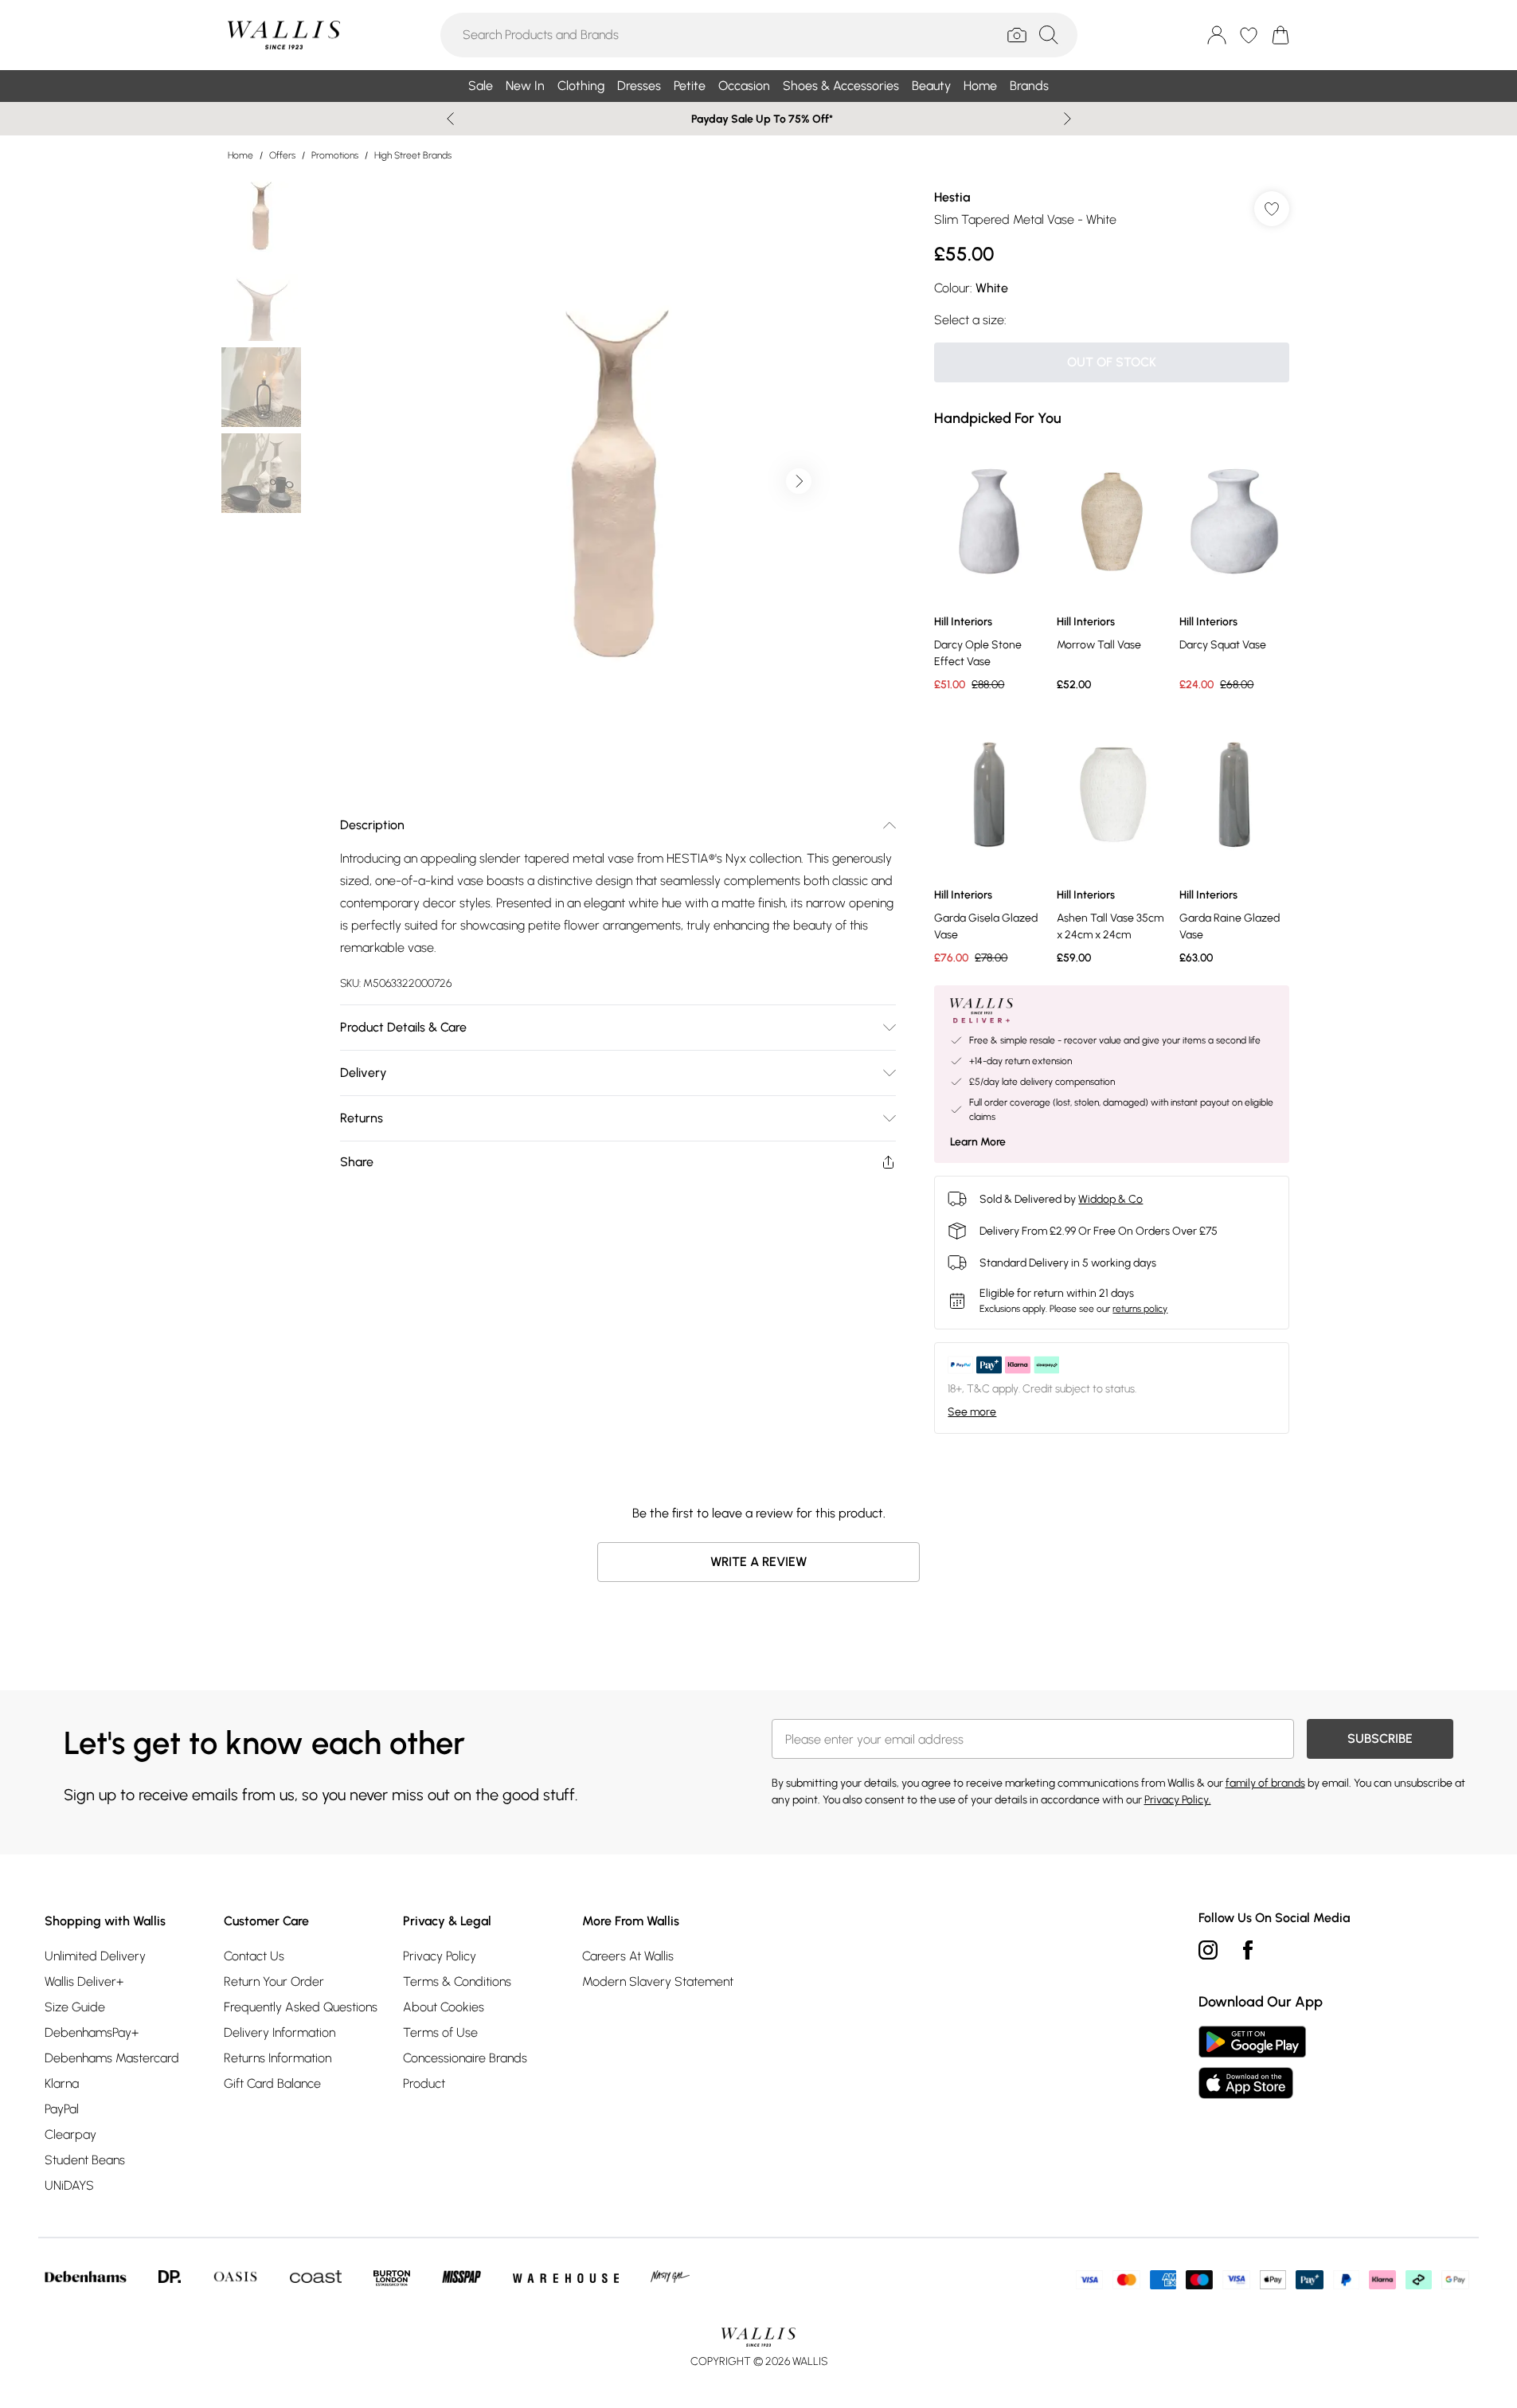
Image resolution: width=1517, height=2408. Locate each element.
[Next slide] (1067, 119)
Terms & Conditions (457, 1981)
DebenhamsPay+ (92, 2032)
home (240, 155)
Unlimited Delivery (95, 1956)
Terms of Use (440, 2032)
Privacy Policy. (1178, 1800)
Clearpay (70, 2134)
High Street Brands (413, 155)
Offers (282, 155)
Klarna (62, 2083)
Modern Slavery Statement (658, 1981)
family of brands (1265, 1783)
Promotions (335, 155)
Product (424, 2083)
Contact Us (254, 1956)
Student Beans (85, 2160)
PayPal (62, 2109)
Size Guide (75, 2007)
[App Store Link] (1252, 2062)
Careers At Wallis (628, 1956)
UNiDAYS (69, 2185)
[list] (617, 481)
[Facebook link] (1248, 1950)
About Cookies (444, 2007)
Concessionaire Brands (465, 2058)
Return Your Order (274, 1981)
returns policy (1140, 1309)
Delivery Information (280, 2032)
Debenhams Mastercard (112, 2058)
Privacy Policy (440, 1956)
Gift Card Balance (272, 2083)
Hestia (952, 197)
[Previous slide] (450, 119)
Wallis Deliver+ (84, 1981)
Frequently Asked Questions (301, 2007)
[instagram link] (1208, 1950)
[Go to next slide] (799, 481)
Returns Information (278, 2058)
